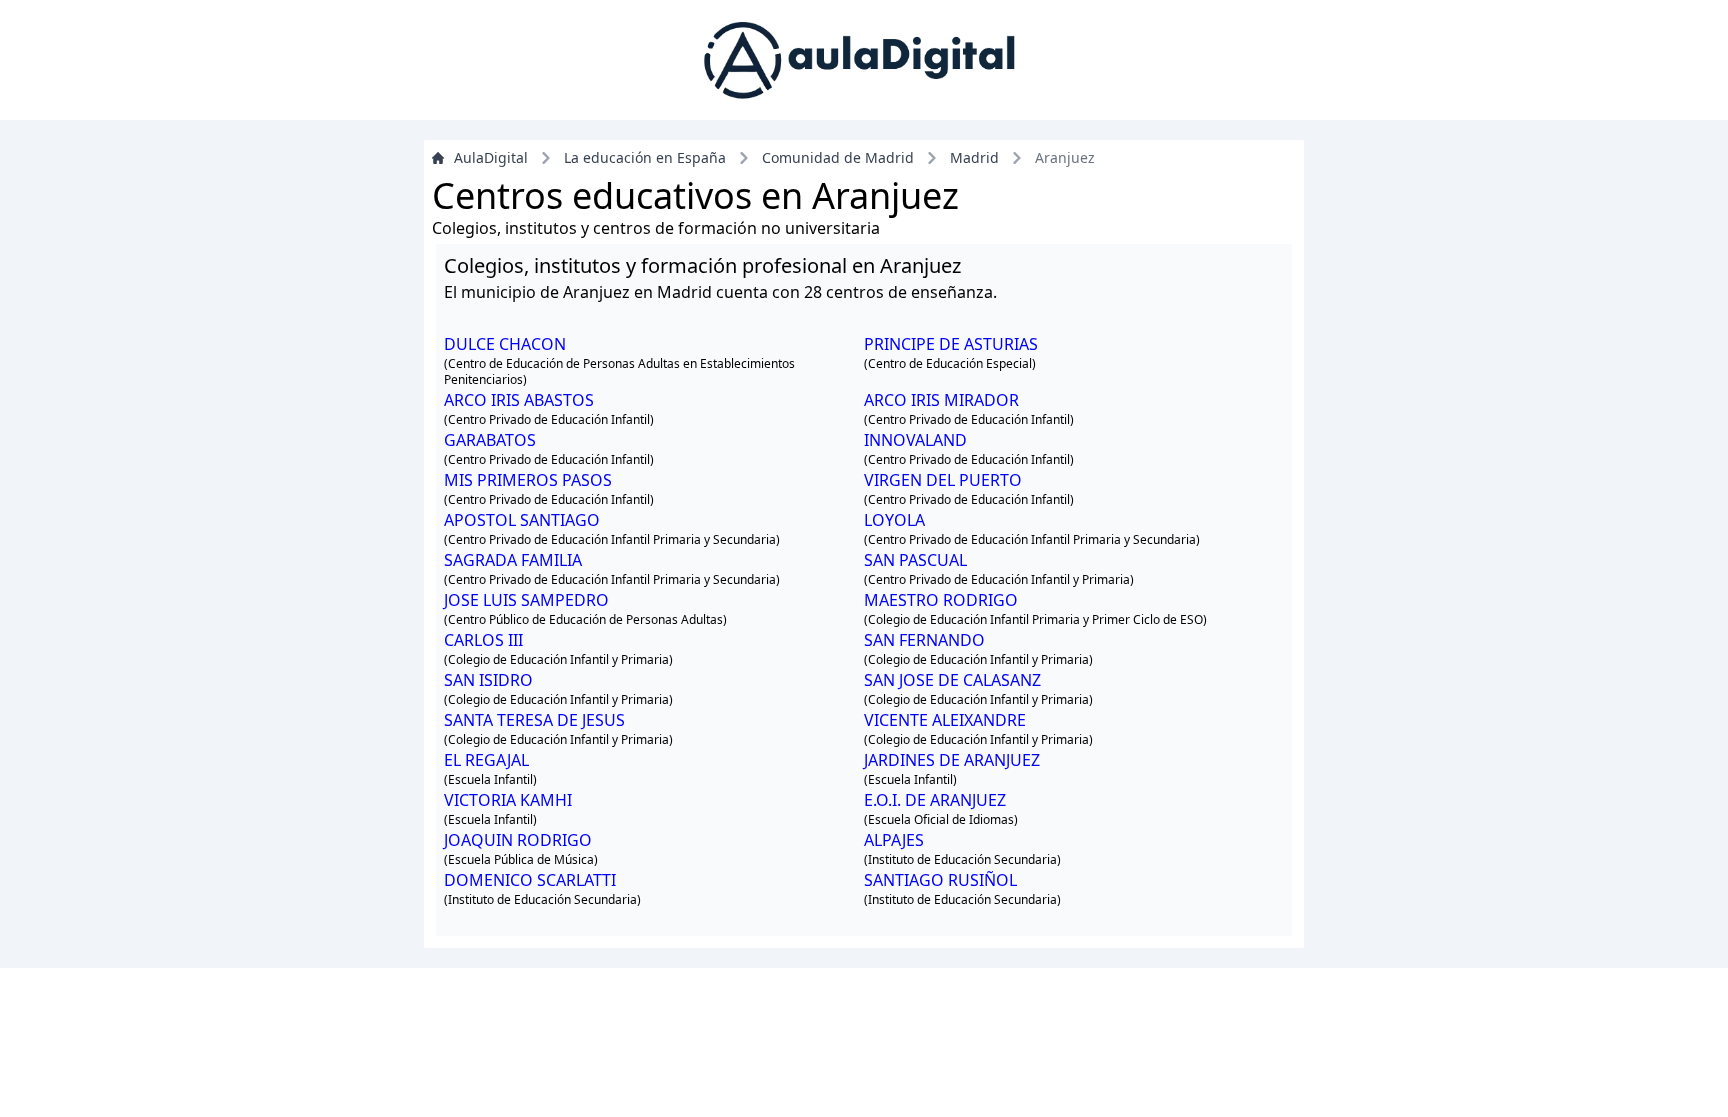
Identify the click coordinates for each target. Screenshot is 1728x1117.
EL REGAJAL (486, 760)
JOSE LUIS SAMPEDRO (526, 600)
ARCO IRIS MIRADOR (941, 400)
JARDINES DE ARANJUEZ (952, 760)
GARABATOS (490, 440)
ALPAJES (894, 840)
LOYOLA (894, 520)
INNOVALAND (915, 440)
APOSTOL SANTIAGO (522, 520)
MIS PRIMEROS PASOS (528, 480)
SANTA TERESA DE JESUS (534, 720)
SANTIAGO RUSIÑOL (940, 880)
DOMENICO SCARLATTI (530, 880)
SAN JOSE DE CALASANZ (952, 680)
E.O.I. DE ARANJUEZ (935, 800)
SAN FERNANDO (924, 640)
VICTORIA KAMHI (508, 800)
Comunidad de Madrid (838, 157)
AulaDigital (491, 157)
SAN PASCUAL (915, 560)
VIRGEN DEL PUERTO (943, 480)
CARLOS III (483, 640)
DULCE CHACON (505, 344)
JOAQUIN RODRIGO (518, 840)
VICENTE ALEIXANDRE (945, 720)
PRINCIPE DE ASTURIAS (951, 344)
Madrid (974, 157)
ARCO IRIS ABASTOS (519, 400)
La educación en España (645, 157)
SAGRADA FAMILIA (513, 560)
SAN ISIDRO (488, 680)
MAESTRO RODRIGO (941, 600)
